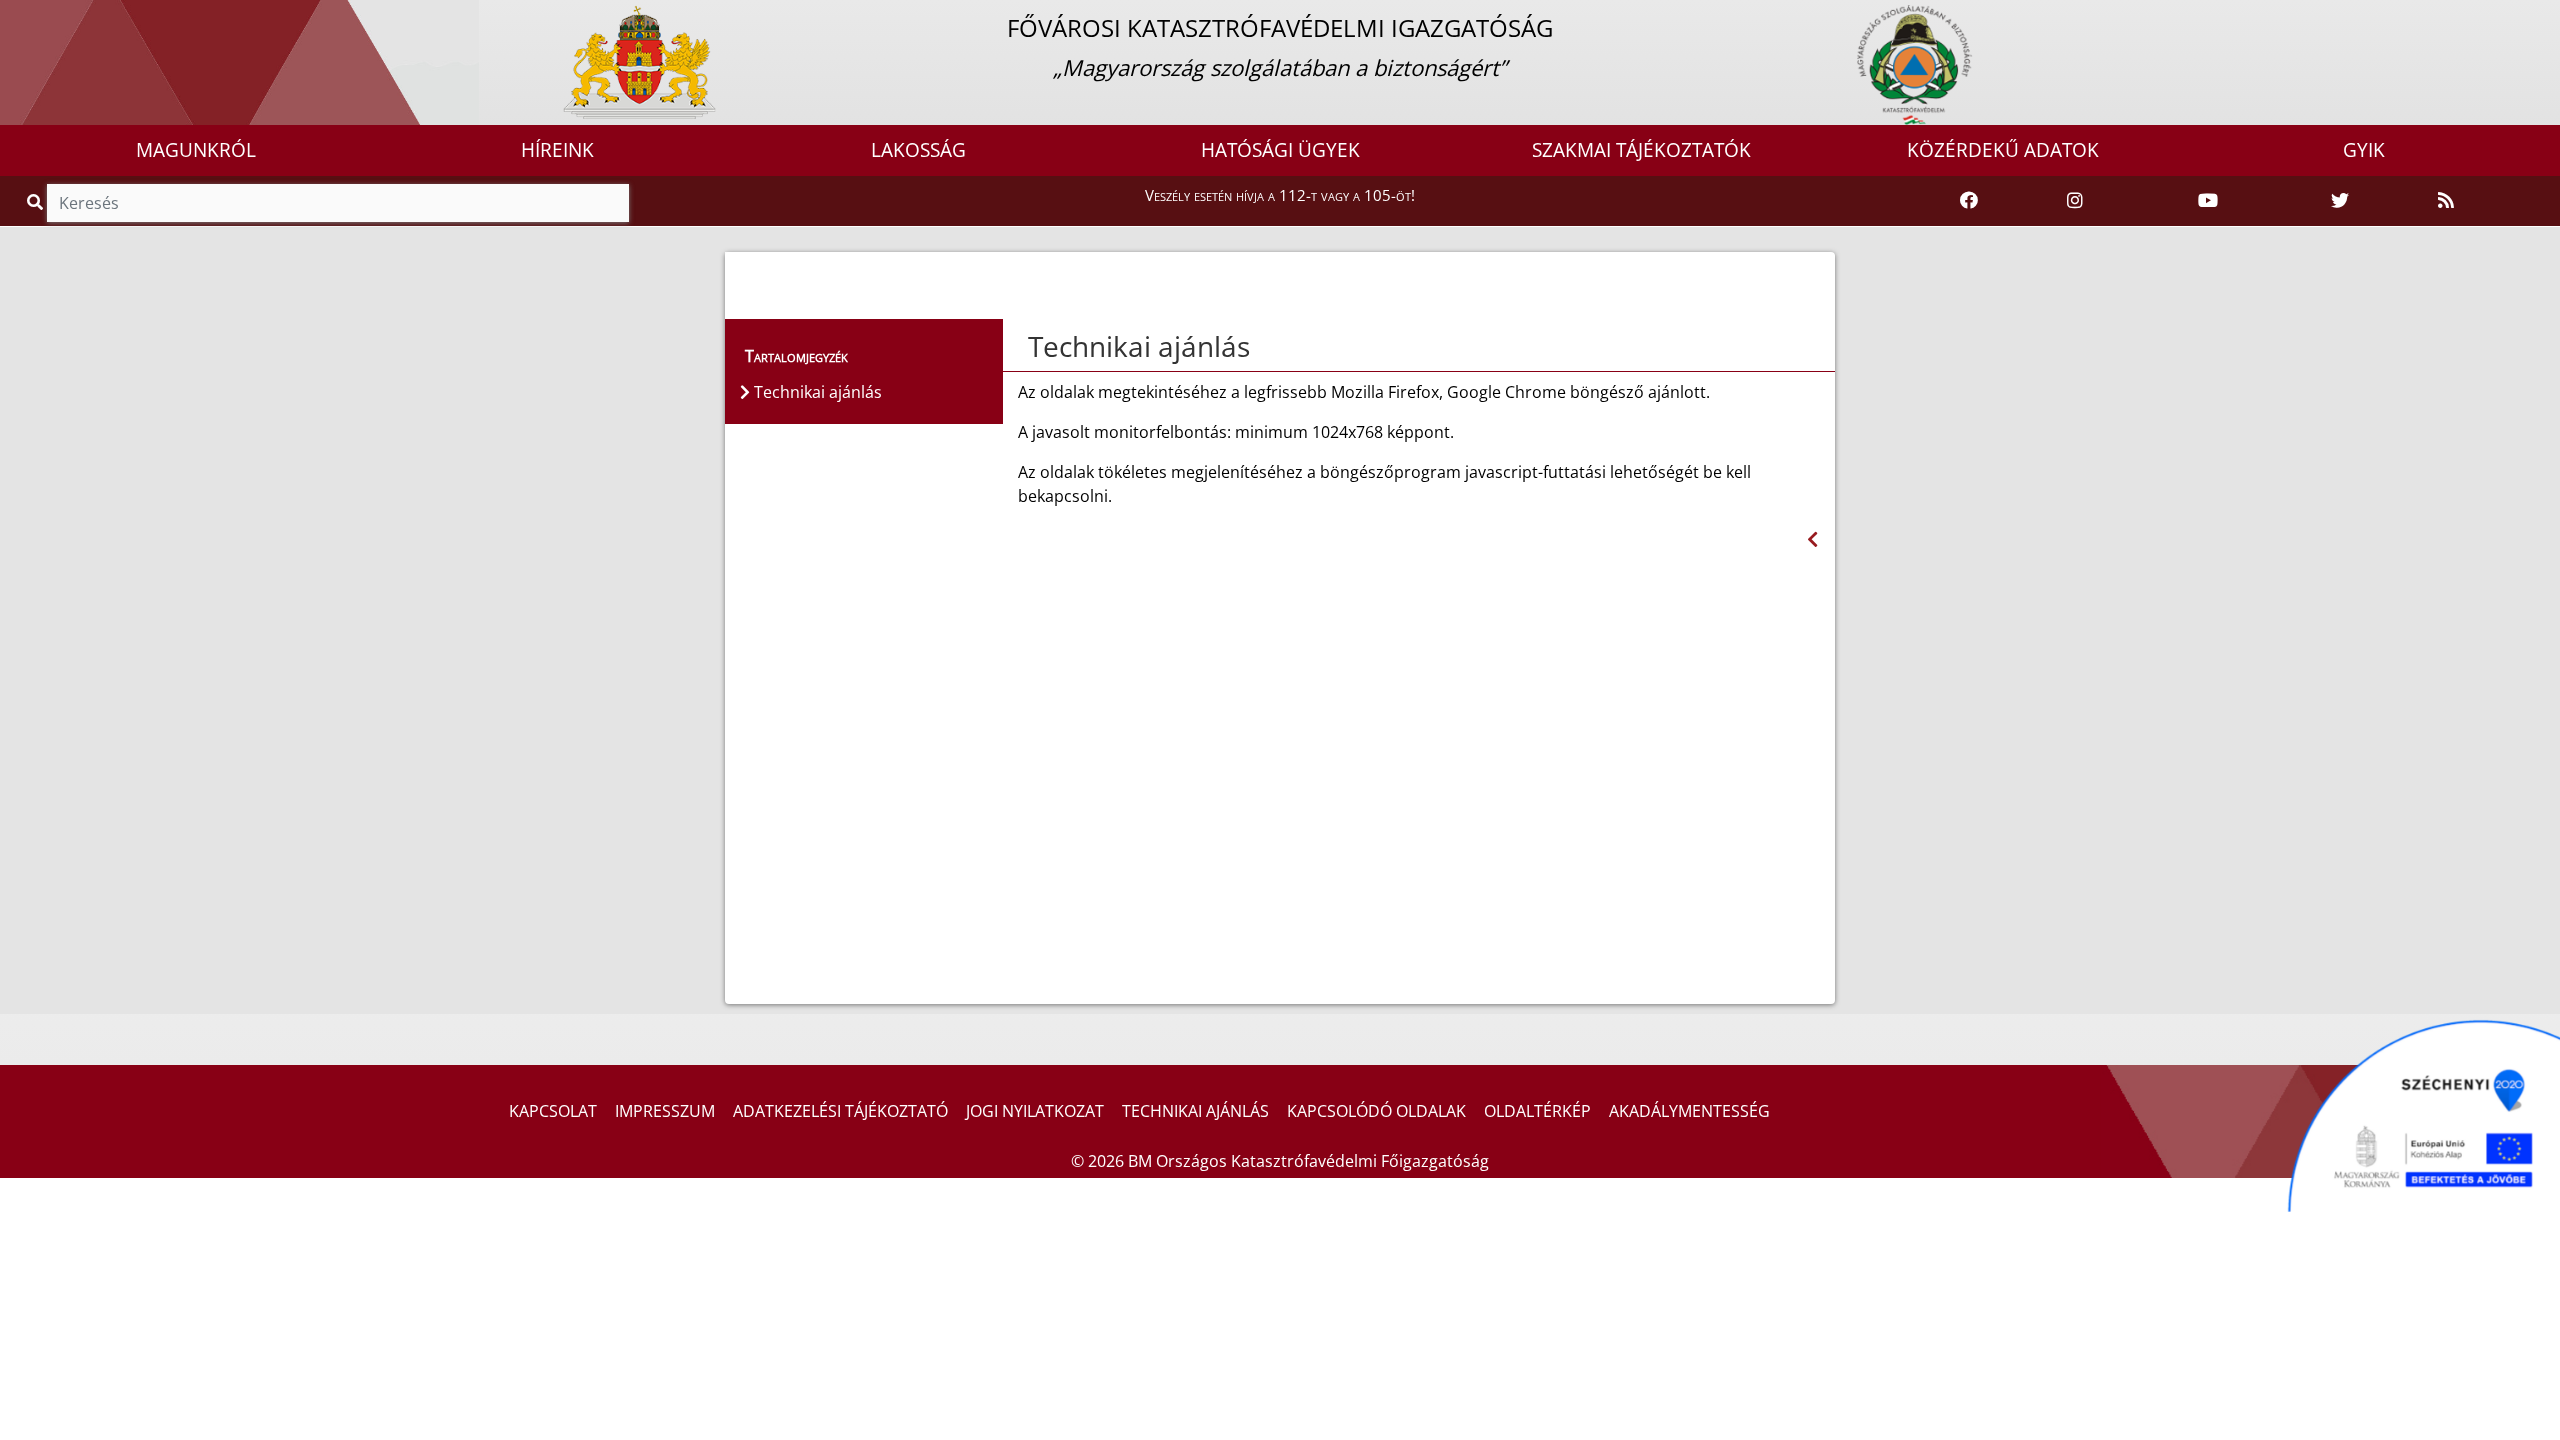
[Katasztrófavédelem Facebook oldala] (1969, 201)
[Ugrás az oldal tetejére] (1026, 347)
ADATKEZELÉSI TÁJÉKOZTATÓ (840, 1111)
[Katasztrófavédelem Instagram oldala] (2075, 201)
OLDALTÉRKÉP (1537, 1111)
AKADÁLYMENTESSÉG (1689, 1111)
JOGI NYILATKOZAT (1035, 1111)
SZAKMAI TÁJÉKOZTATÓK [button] (1641, 150)
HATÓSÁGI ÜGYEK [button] (1280, 150)
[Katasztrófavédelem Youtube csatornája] (2208, 201)
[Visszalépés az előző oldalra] (1812, 539)
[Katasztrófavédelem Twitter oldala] (2340, 201)
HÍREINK (557, 150)
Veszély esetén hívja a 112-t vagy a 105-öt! (1280, 195)
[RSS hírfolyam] (2446, 201)
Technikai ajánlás (1139, 346)
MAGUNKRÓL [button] (196, 150)
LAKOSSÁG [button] (918, 150)
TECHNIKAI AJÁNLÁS (1195, 1111)
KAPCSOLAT (553, 1111)
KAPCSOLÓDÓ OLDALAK (1376, 1111)
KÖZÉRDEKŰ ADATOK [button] (2003, 150)
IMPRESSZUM (665, 1111)
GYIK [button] (2364, 150)
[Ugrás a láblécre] (59, 17)
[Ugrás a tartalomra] (37, 17)
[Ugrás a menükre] (15, 17)
